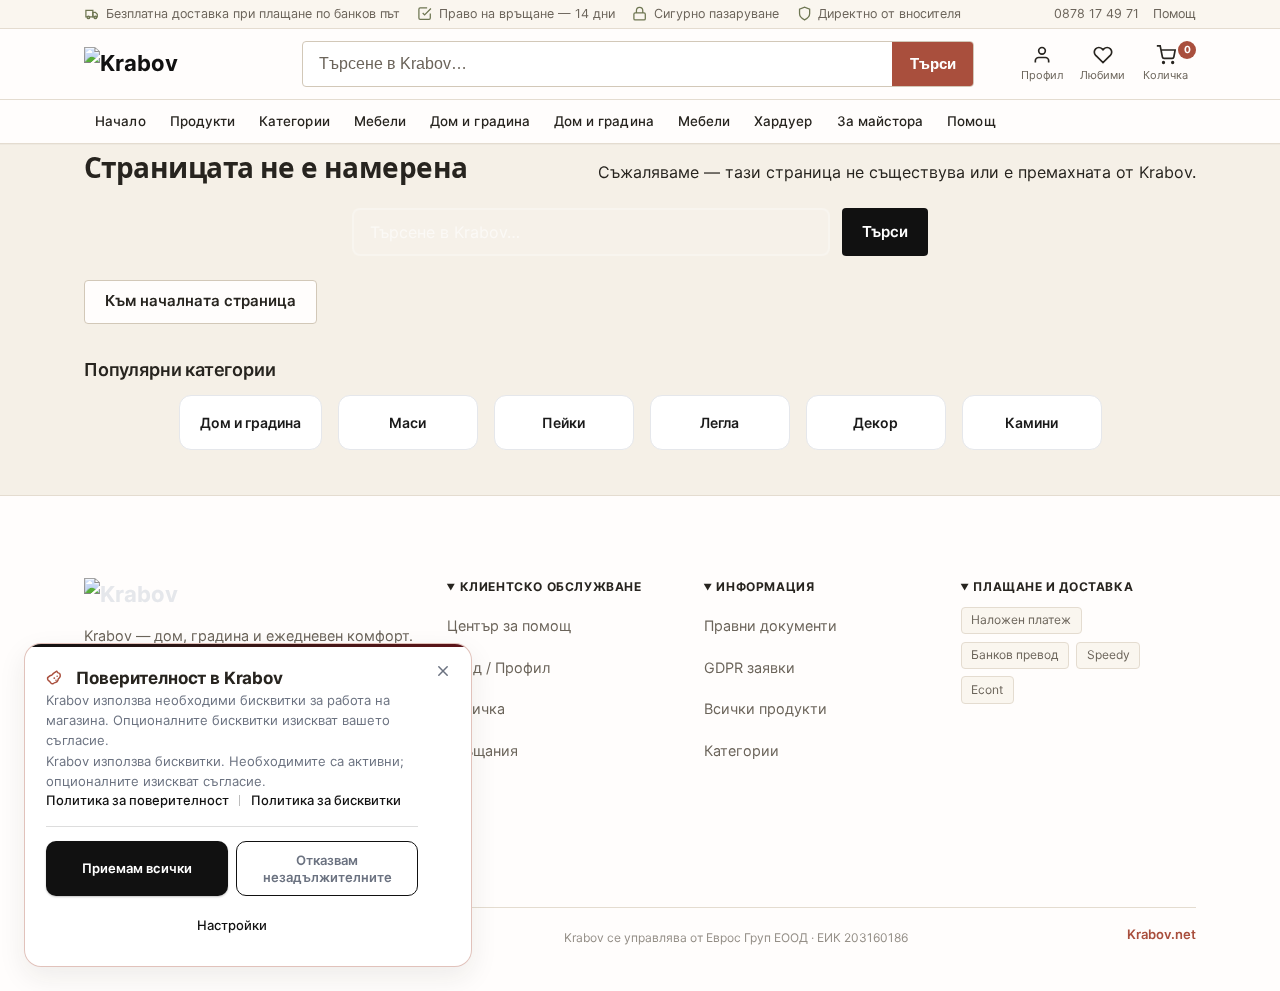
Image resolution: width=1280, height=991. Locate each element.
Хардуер (783, 121)
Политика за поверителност (137, 800)
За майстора (880, 121)
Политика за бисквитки (326, 800)
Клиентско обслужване (551, 586)
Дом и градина (480, 121)
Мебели (380, 121)
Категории (294, 121)
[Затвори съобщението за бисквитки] (443, 671)
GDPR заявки (749, 667)
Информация (765, 586)
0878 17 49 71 (1096, 13)
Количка (476, 708)
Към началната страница (200, 300)
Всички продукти (765, 708)
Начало (120, 121)
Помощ (1174, 13)
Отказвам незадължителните (327, 868)
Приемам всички (137, 868)
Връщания (482, 750)
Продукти (203, 121)
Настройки (232, 925)
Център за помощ (509, 625)
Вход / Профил (498, 667)
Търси (933, 64)
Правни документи (770, 625)
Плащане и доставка (1053, 586)
